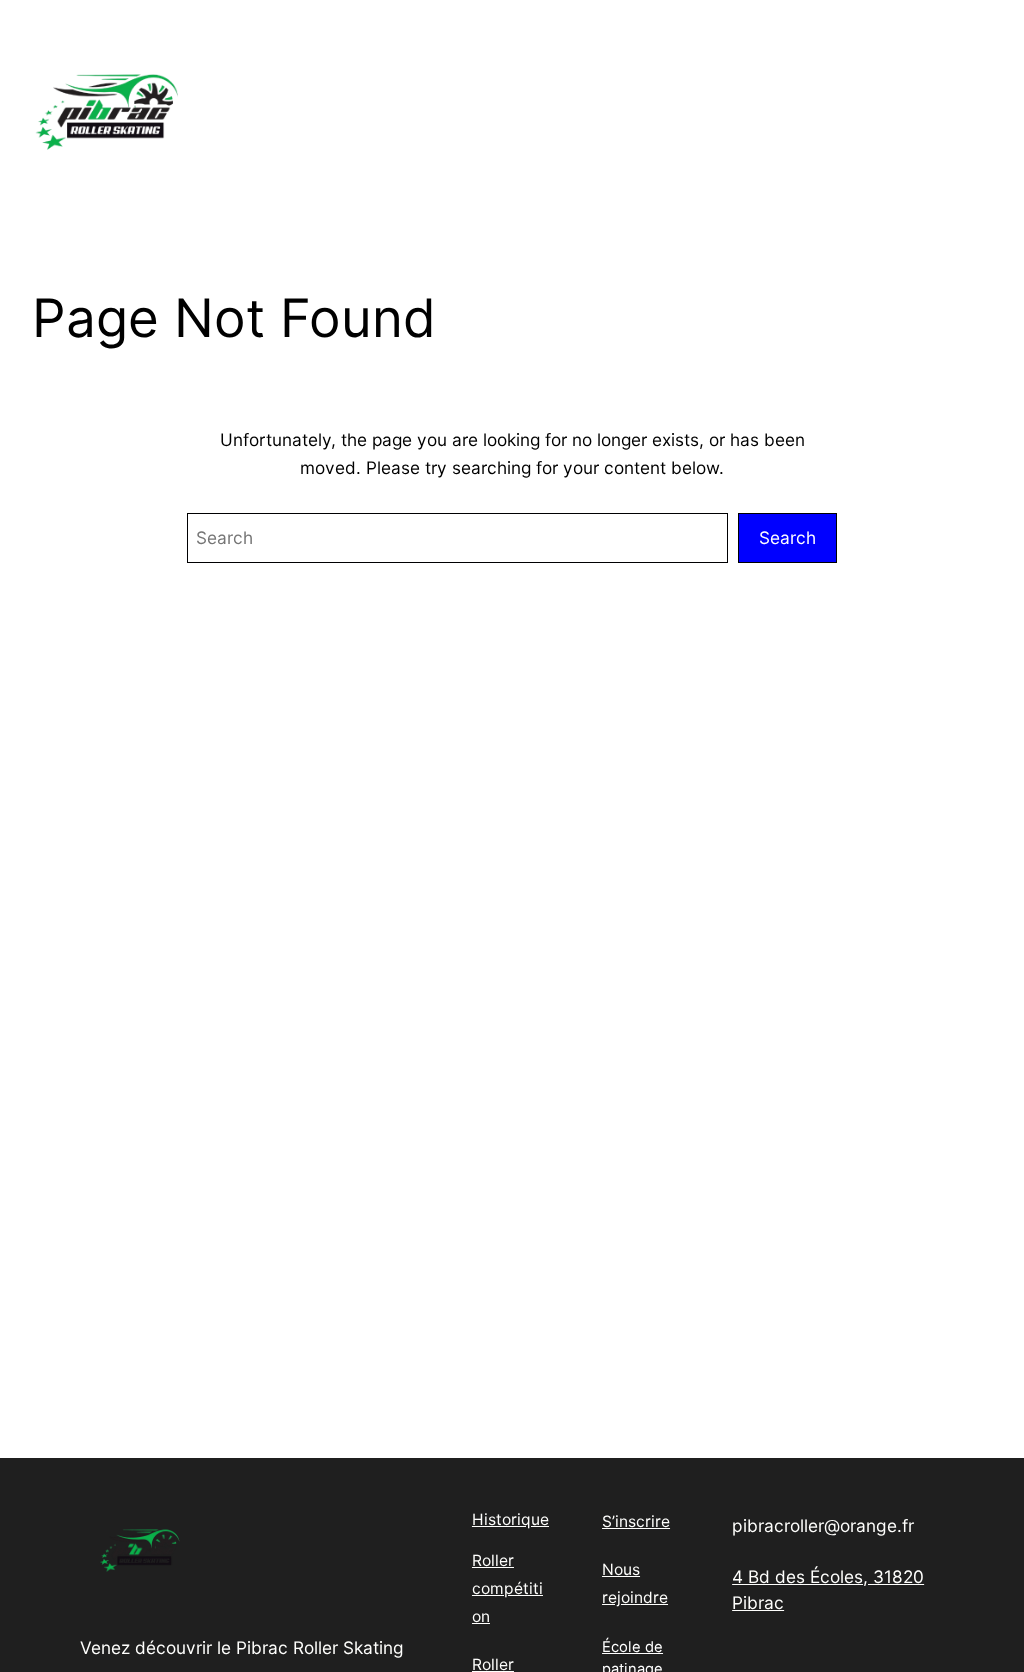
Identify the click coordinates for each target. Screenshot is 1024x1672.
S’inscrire (636, 1521)
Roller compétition (507, 1588)
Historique (510, 1519)
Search (787, 537)
